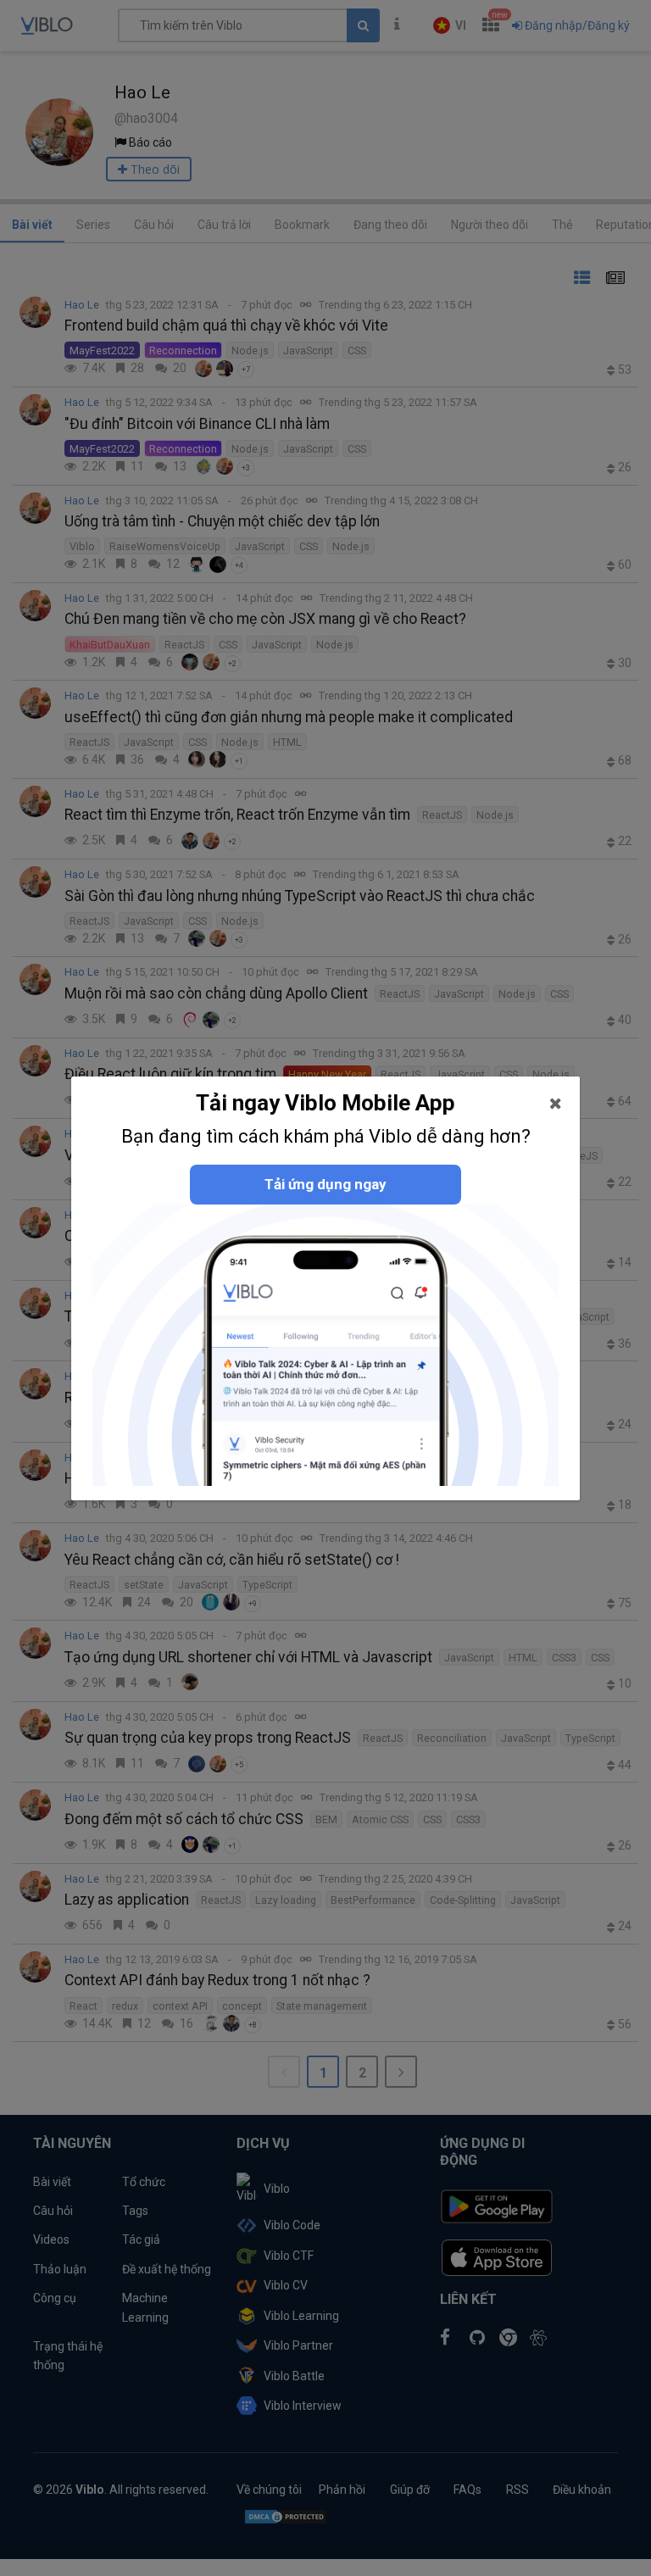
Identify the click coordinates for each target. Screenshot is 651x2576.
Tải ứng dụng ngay (325, 1184)
